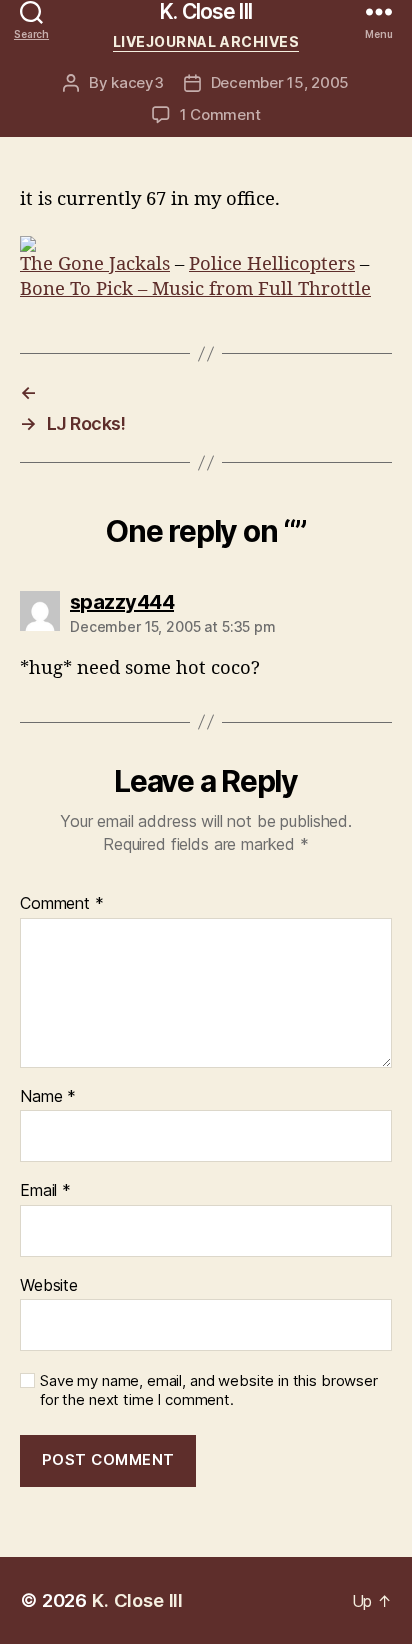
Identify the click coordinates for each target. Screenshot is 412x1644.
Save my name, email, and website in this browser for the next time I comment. (209, 1390)
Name (48, 1097)
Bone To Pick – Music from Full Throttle (195, 289)
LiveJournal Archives (206, 41)
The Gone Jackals (95, 264)
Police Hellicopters (272, 264)
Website (49, 1286)
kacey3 (137, 82)
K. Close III (206, 11)
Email (45, 1191)
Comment (62, 904)
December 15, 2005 (280, 82)
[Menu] (379, 11)
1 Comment (220, 114)
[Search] (31, 11)
